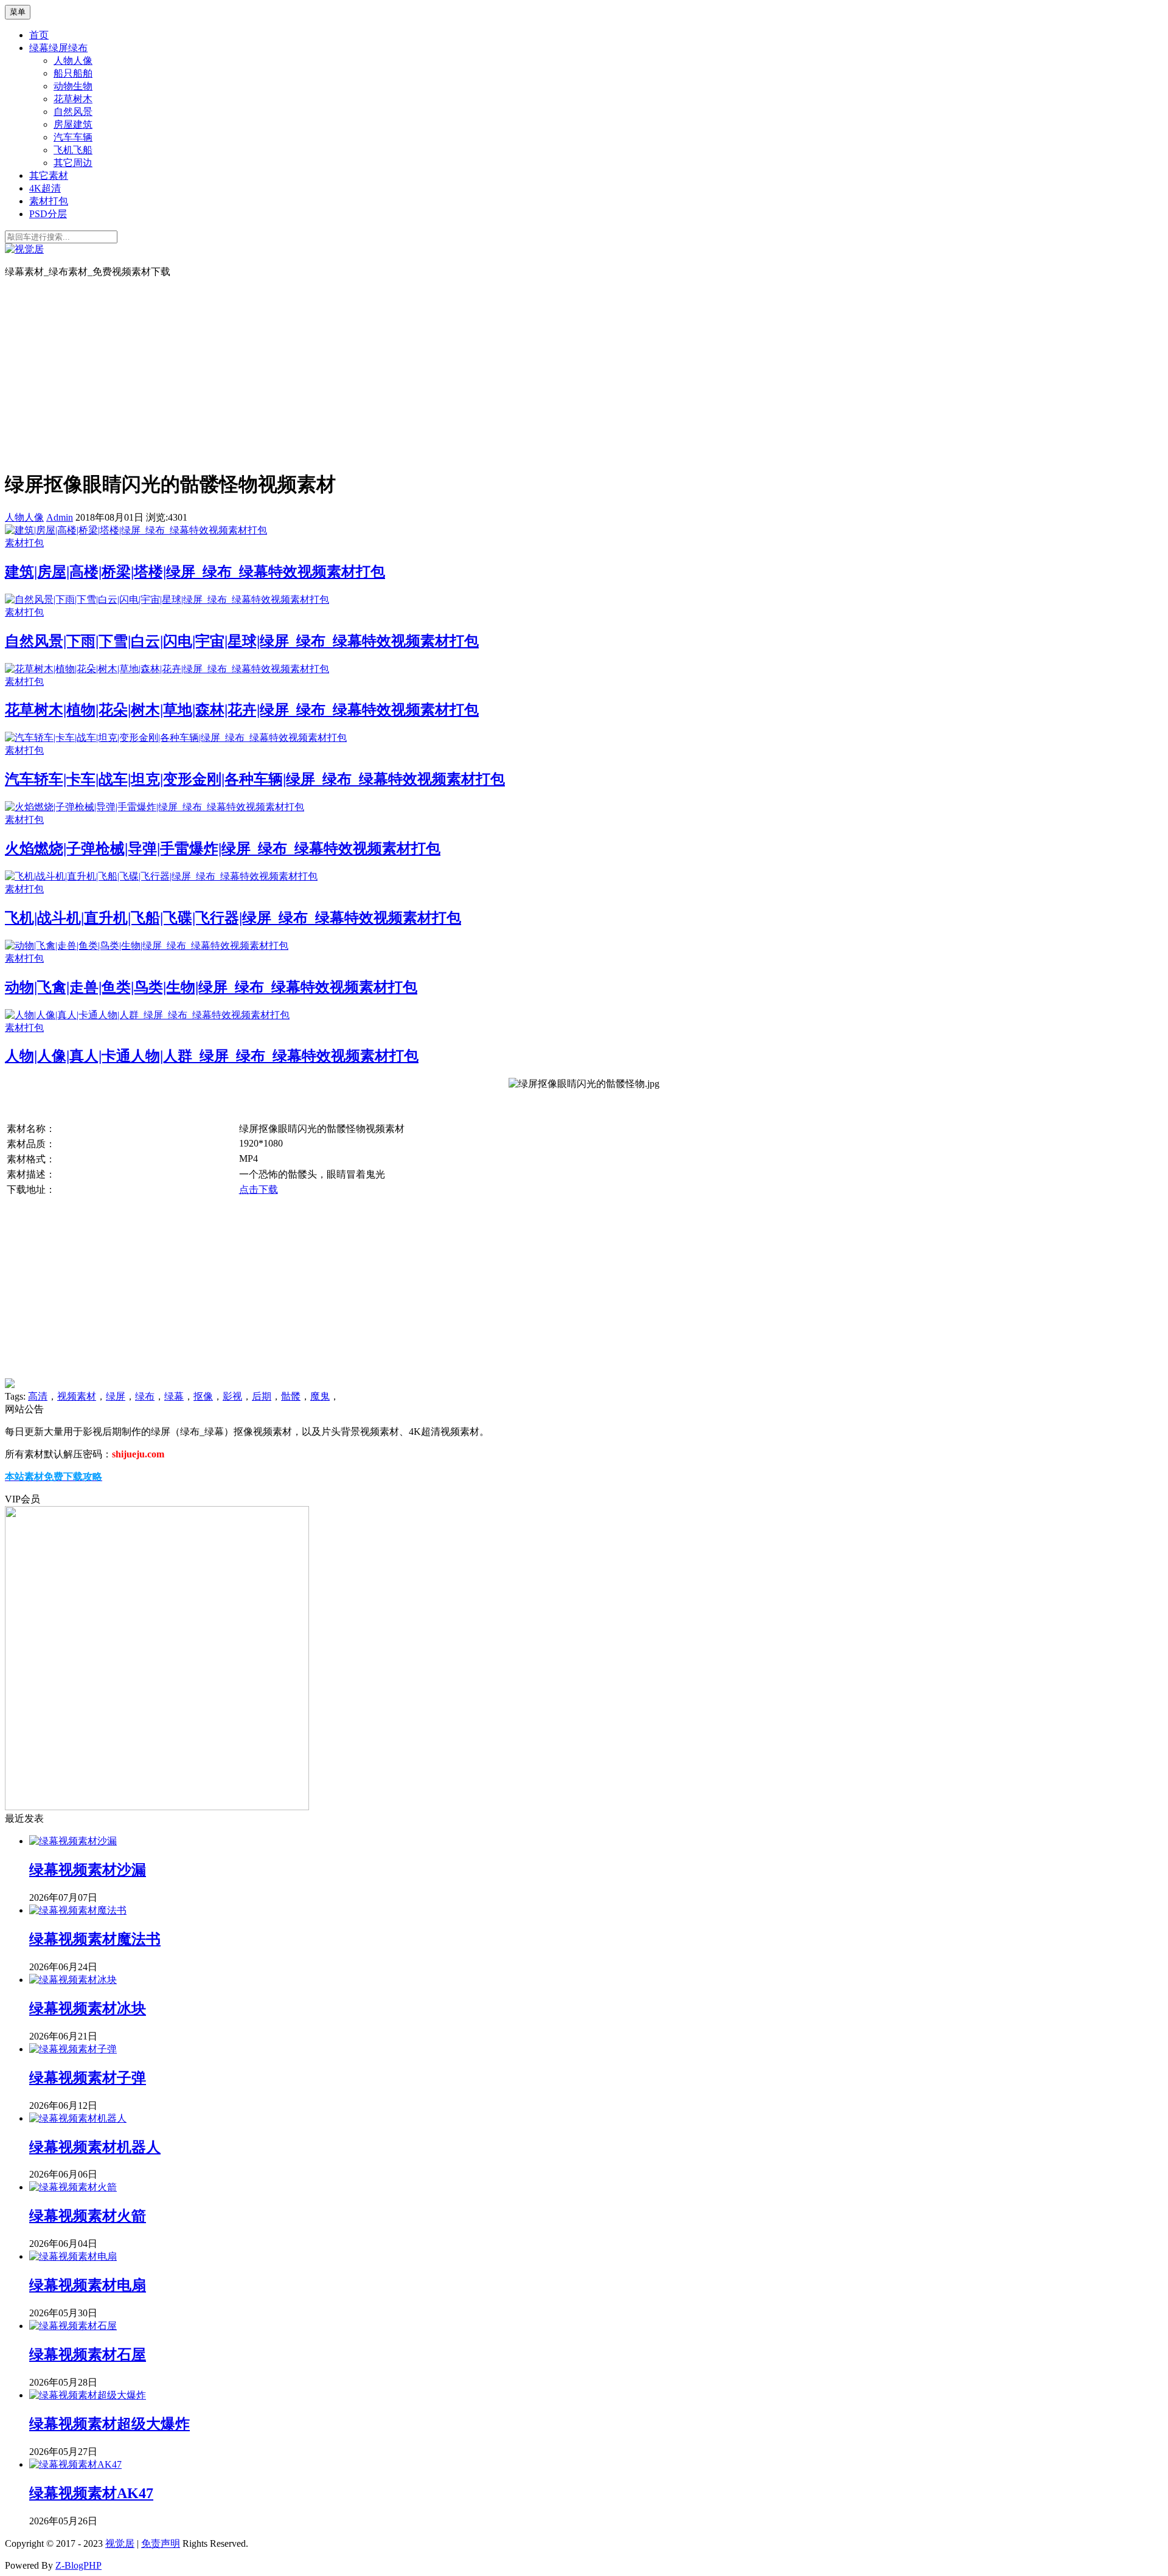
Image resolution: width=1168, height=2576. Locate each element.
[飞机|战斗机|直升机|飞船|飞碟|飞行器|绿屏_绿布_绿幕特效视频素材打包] (161, 876)
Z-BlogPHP (78, 2565)
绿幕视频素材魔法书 (95, 1939)
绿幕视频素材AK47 (91, 2493)
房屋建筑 (73, 124)
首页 (39, 35)
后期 (262, 1396)
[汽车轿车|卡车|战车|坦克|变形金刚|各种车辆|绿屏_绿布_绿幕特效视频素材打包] (176, 738)
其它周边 (73, 163)
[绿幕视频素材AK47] (75, 2464)
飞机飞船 (73, 150)
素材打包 (49, 201)
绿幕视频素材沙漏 (88, 1870)
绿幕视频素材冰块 (88, 2008)
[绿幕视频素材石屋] (73, 2326)
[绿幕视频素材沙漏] (73, 1841)
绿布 (145, 1396)
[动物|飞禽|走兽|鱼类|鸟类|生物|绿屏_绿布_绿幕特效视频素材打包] (147, 946)
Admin (60, 517)
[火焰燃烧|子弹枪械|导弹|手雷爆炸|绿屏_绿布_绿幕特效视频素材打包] (155, 807)
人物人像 (73, 61)
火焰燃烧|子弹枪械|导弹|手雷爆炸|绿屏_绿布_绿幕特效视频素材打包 (223, 849)
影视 (232, 1396)
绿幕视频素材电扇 (88, 2285)
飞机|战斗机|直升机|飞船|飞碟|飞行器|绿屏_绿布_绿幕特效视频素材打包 (233, 918)
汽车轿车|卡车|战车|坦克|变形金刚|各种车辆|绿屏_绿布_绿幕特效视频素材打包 (255, 779)
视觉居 (120, 2543)
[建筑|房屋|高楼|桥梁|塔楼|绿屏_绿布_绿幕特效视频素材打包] (136, 530)
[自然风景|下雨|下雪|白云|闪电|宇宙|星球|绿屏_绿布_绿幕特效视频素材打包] (167, 599)
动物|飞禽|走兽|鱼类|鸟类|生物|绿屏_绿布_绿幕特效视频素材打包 (211, 987)
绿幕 (174, 1396)
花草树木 (73, 99)
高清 (38, 1396)
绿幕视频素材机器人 (95, 2147)
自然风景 (73, 112)
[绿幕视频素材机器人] (78, 2118)
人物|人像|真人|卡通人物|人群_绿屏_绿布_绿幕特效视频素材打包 (212, 1056)
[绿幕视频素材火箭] (73, 2187)
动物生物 (73, 86)
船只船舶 (73, 73)
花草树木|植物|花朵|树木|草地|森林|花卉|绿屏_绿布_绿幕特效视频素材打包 (242, 710)
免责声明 (161, 2543)
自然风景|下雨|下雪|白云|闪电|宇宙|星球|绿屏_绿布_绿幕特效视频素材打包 (242, 641)
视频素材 (77, 1396)
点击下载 (259, 1189)
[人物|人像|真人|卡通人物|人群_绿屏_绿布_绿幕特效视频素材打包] (147, 1015)
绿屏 (116, 1396)
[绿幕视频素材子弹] (73, 2049)
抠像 (203, 1396)
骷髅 (291, 1396)
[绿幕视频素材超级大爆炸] (88, 2395)
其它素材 (49, 175)
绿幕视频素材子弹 (88, 2078)
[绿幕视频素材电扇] (73, 2256)
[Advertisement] (584, 373)
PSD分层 (48, 214)
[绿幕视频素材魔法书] (78, 1910)
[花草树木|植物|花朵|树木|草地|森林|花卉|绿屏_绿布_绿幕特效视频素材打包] (167, 669)
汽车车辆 (73, 137)
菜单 (18, 12)
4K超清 (45, 188)
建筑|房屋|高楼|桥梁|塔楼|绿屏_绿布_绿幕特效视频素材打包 (195, 572)
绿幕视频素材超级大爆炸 (109, 2424)
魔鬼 (320, 1396)
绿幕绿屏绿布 (58, 48)
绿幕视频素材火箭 (88, 2216)
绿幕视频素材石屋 (88, 2355)
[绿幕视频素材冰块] (73, 1980)
